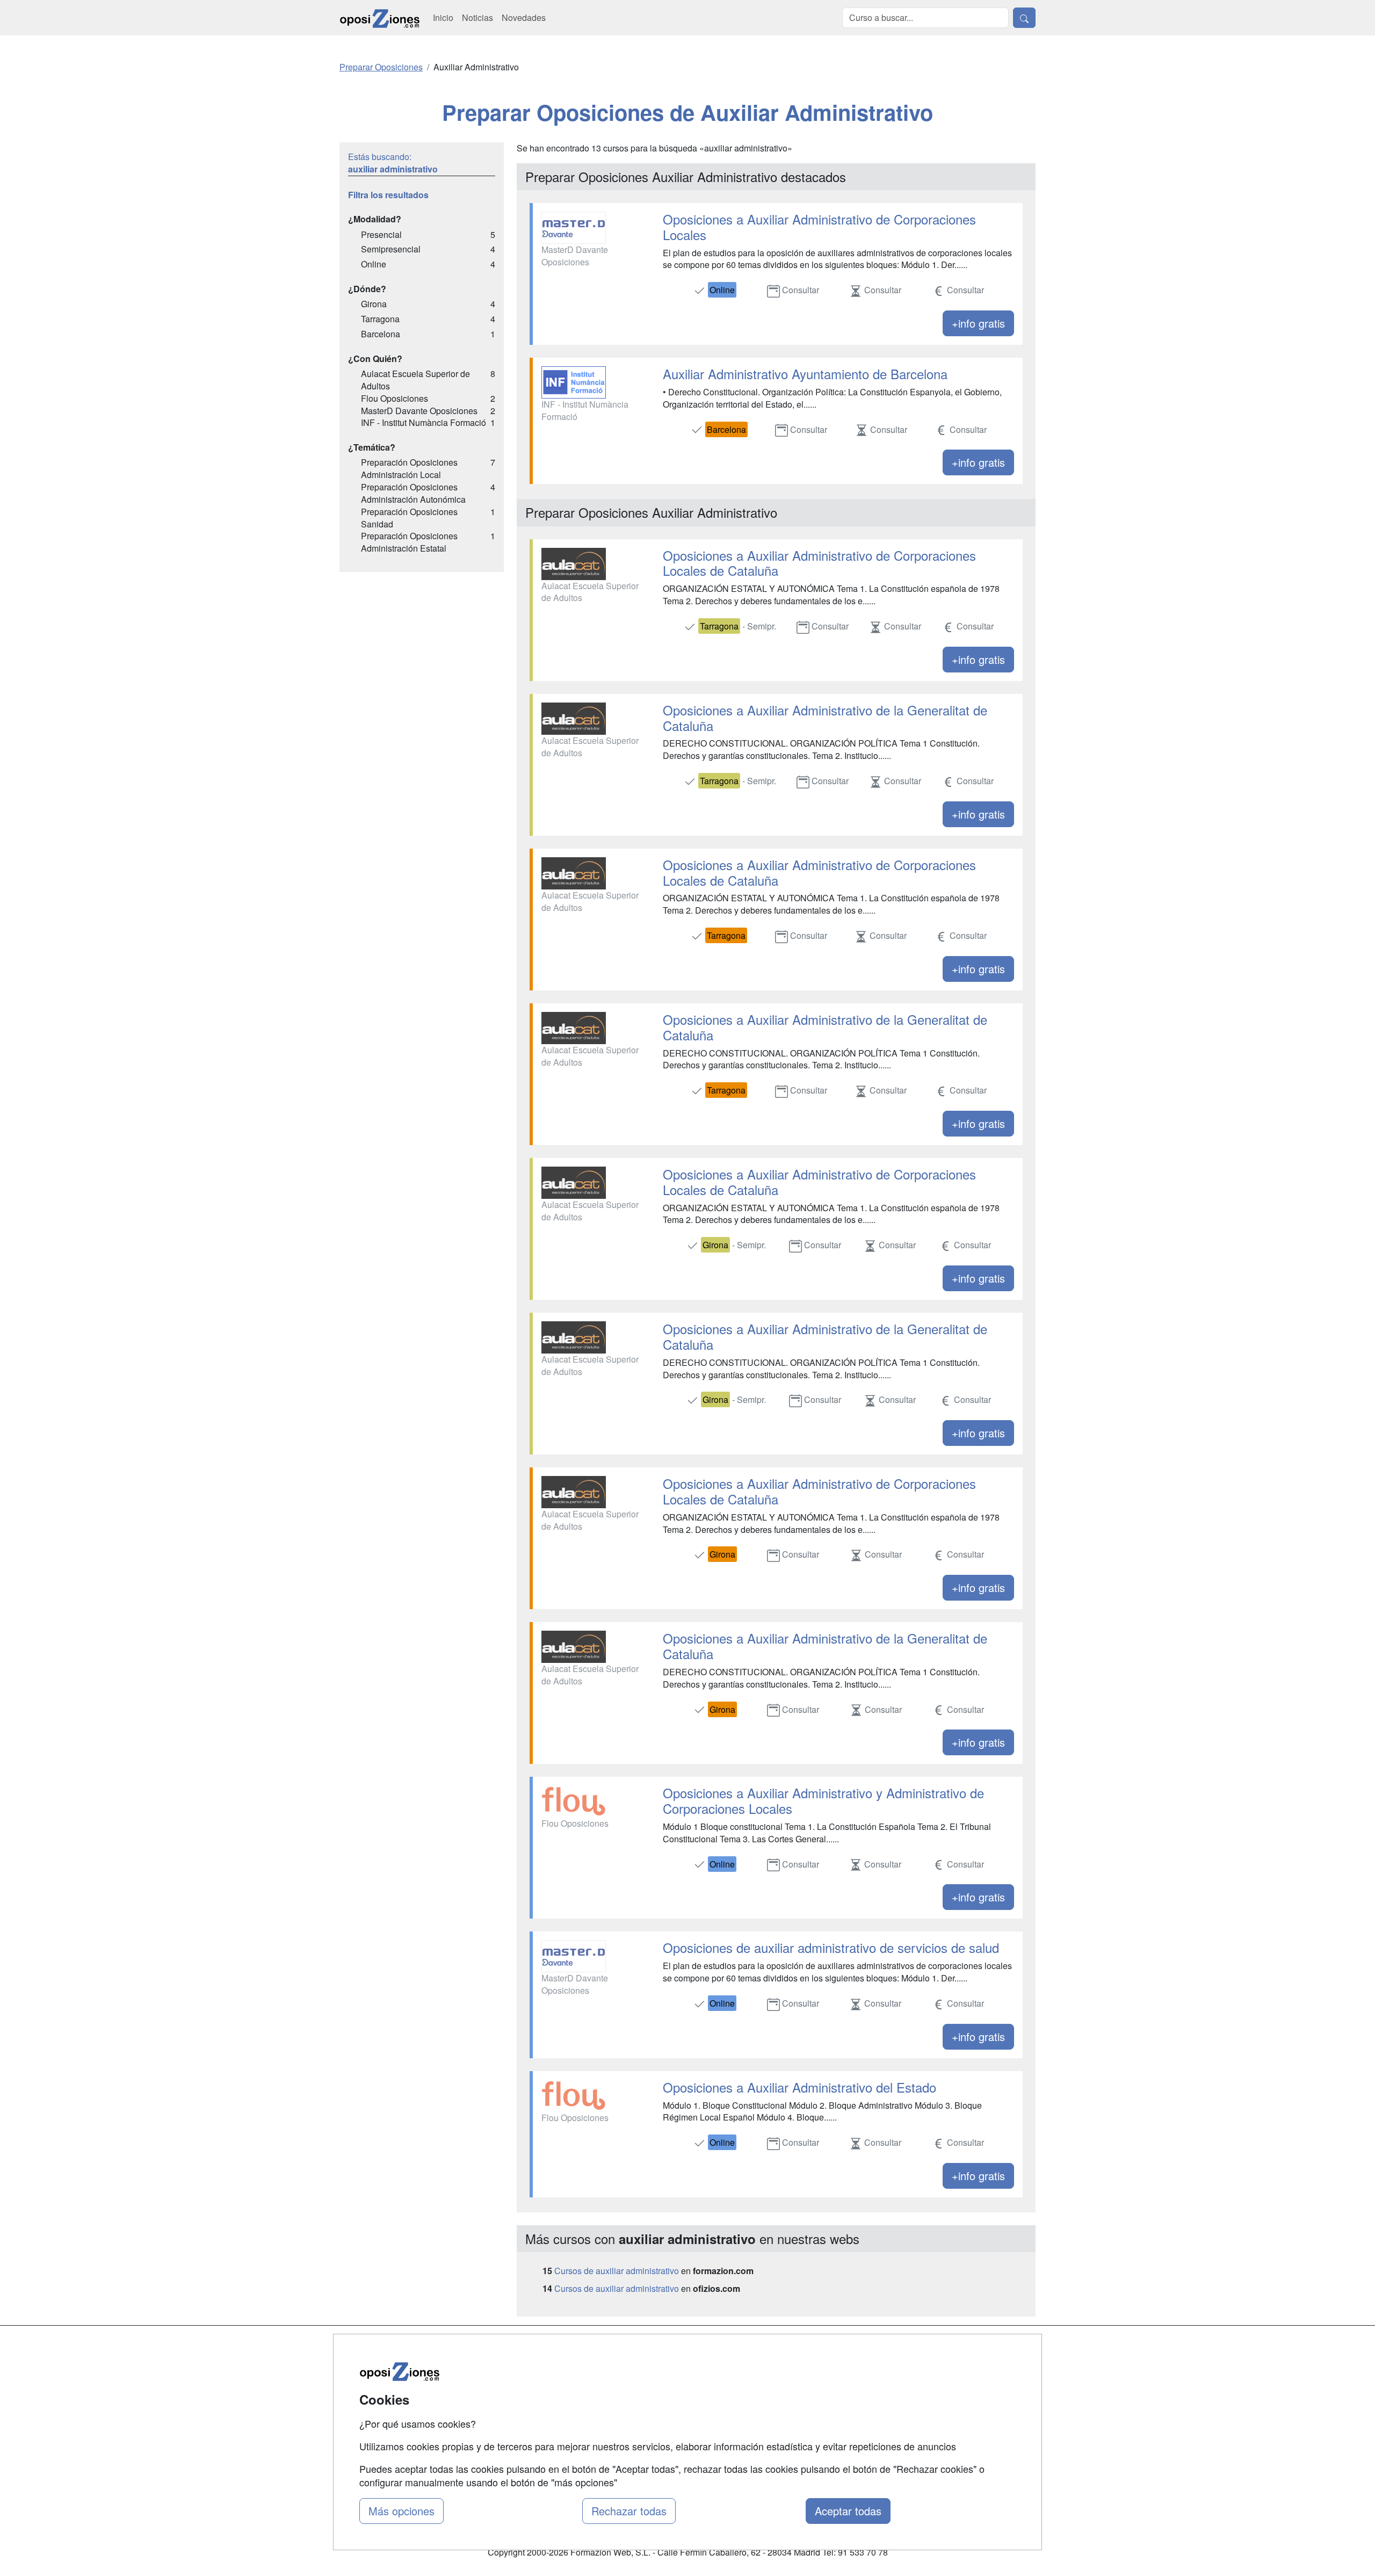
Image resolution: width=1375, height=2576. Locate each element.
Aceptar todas (848, 2511)
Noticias (477, 17)
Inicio (443, 17)
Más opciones (401, 2511)
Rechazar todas (629, 2511)
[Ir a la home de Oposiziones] (380, 18)
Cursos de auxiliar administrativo (617, 2271)
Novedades (524, 17)
